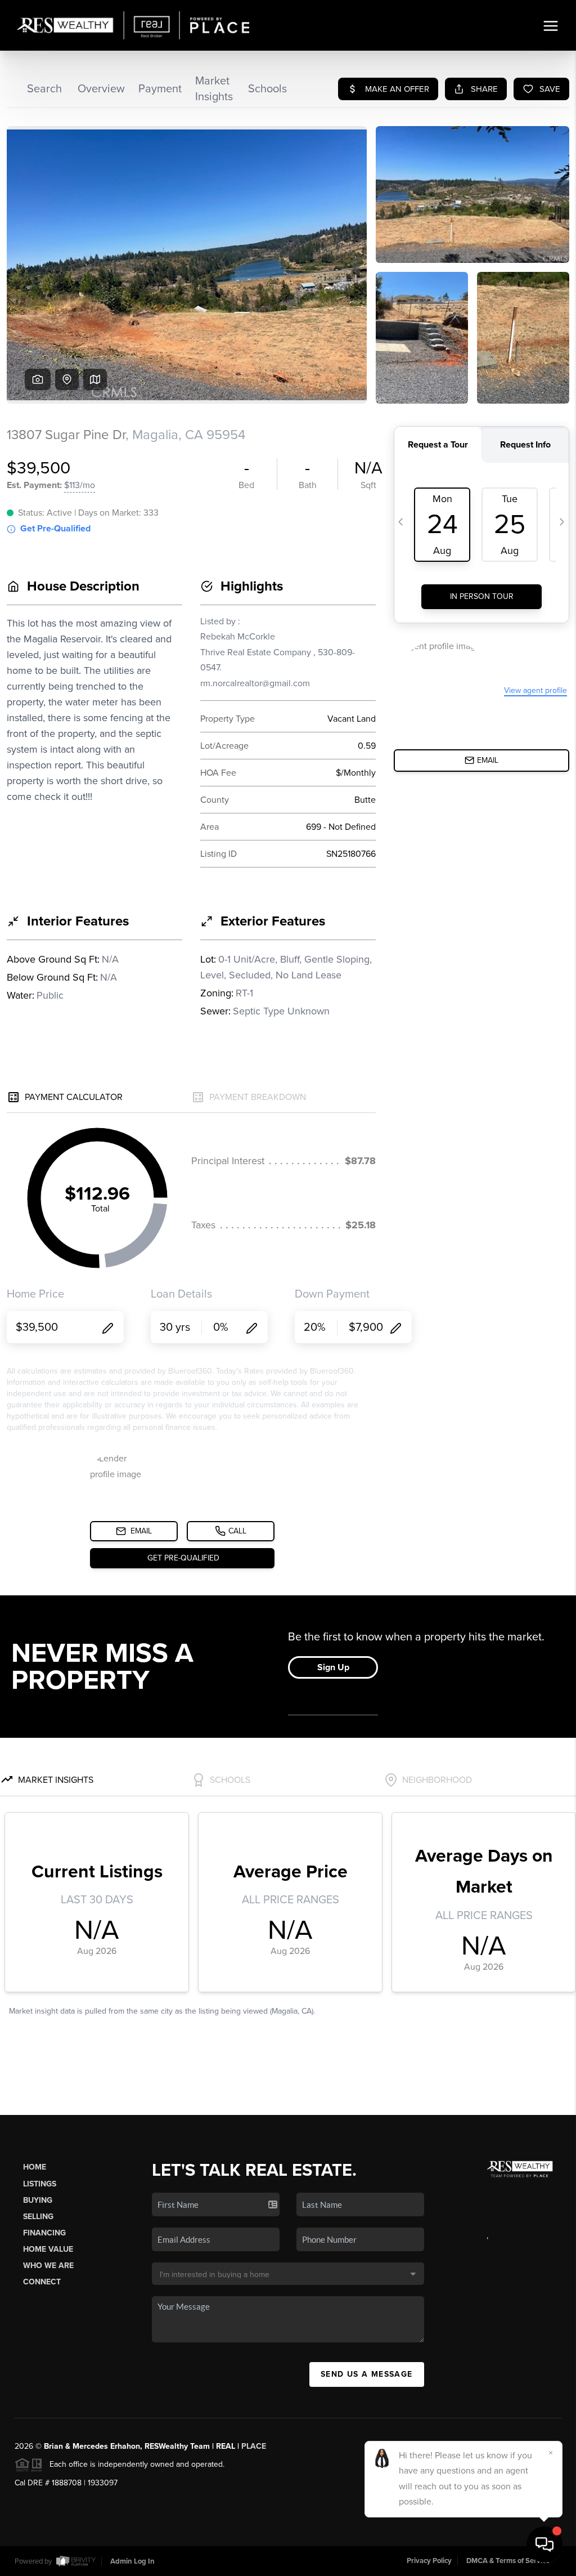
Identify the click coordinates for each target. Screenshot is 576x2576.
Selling (38, 2217)
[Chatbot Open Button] (544, 2544)
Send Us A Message (367, 2374)
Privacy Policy (429, 2561)
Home (35, 2167)
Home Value (48, 2249)
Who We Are (48, 2266)
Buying (38, 2200)
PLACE (254, 2446)
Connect (42, 2282)
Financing (44, 2233)
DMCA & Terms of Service (508, 2561)
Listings (40, 2184)
